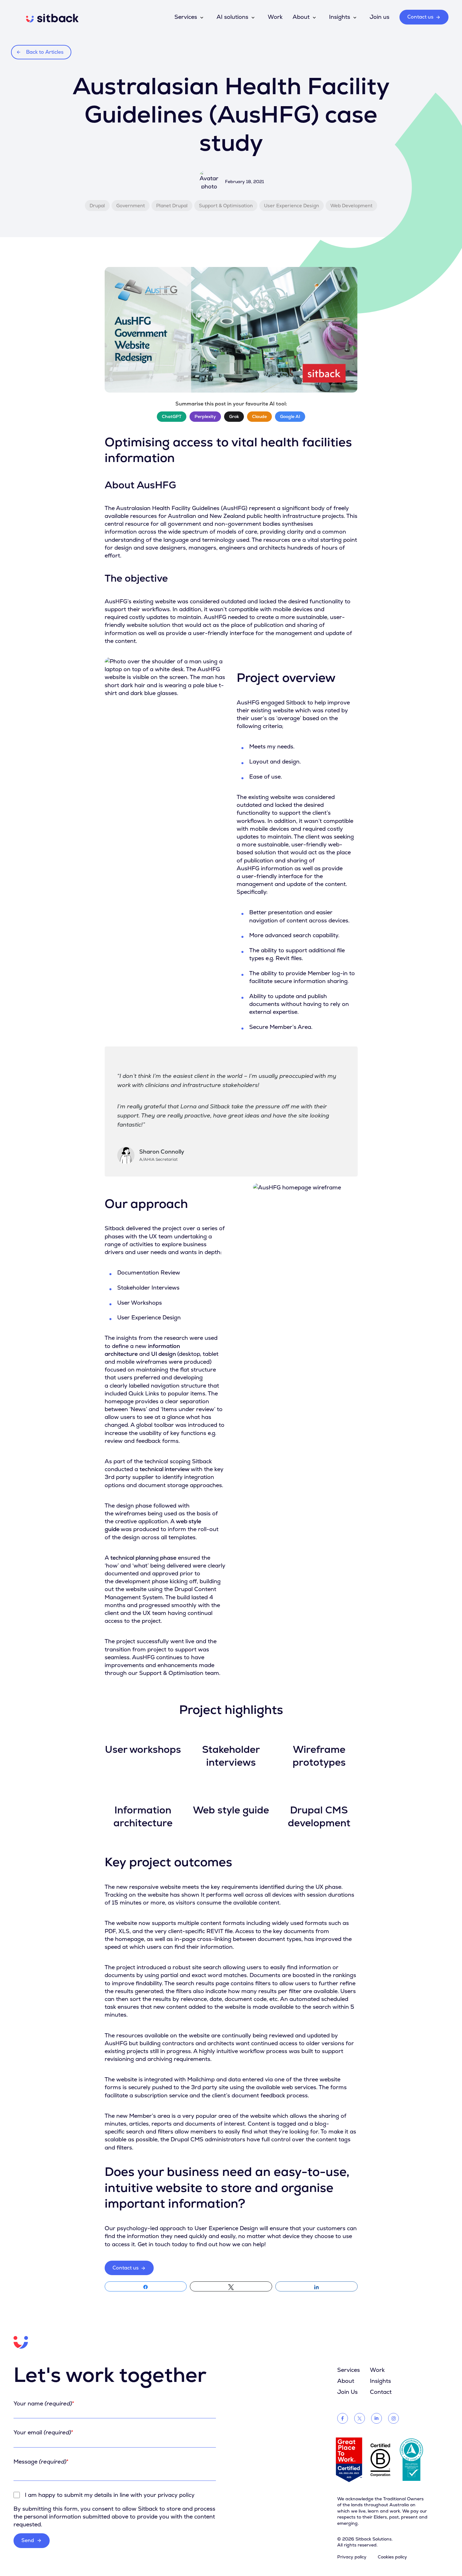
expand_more (202, 18)
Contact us (126, 2268)
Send (32, 2540)
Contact (381, 2392)
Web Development (351, 206)
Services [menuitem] (186, 17)
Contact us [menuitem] (420, 17)
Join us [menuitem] (379, 17)
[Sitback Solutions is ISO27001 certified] (411, 2460)
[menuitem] (52, 21)
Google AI (290, 416)
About (346, 2381)
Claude (259, 416)
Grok (234, 416)
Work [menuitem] (275, 17)
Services (349, 2370)
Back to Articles (45, 52)
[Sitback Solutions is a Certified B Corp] (380, 2460)
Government (131, 206)
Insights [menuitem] (340, 17)
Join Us (347, 2392)
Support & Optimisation (226, 206)
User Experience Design (291, 206)
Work (377, 2370)
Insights (380, 2381)
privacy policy (176, 2495)
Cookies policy (392, 2557)
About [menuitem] (301, 17)
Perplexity (205, 416)
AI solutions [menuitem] (232, 17)
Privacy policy (352, 2557)
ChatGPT (172, 416)
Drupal (97, 206)
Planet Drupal (172, 206)
